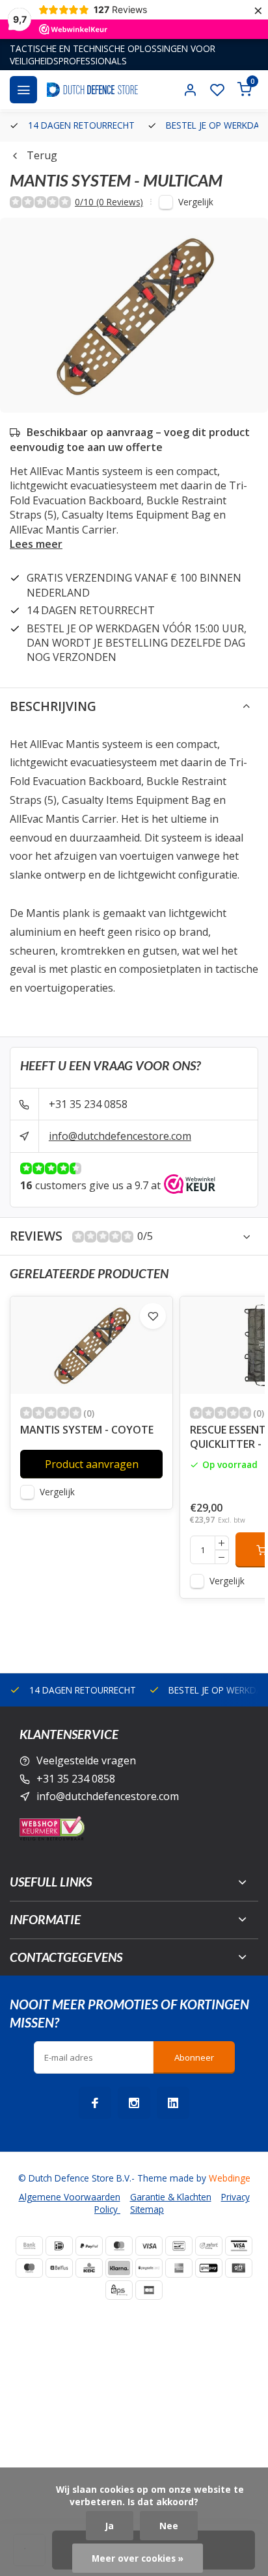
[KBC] (89, 2268)
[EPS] (119, 2290)
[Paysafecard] (149, 2268)
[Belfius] (59, 2268)
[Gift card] (239, 2268)
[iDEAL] (59, 2246)
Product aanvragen (92, 1464)
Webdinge (230, 2178)
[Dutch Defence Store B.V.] (92, 90)
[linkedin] (173, 2103)
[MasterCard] (119, 2246)
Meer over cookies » (138, 2558)
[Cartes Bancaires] (149, 2290)
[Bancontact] (179, 2246)
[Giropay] (209, 2268)
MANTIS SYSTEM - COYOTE (87, 1430)
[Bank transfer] (29, 2246)
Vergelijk (196, 202)
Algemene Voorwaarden (70, 2197)
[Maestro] (29, 2268)
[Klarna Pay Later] (119, 2268)
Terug (42, 155)
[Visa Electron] (239, 2246)
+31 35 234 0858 (88, 1104)
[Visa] (149, 2246)
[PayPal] (89, 2246)
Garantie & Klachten (171, 2197)
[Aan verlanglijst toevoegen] (153, 1316)
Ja (110, 2526)
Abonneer (194, 2057)
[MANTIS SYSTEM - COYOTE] (91, 1345)
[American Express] (179, 2268)
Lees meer (36, 544)
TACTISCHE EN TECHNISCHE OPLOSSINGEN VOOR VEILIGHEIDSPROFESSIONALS (113, 55)
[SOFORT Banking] (209, 2246)
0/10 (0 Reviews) (109, 202)
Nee (169, 2526)
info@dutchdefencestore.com (120, 1136)
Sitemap (147, 2209)
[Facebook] (95, 2103)
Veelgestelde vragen (86, 1760)
